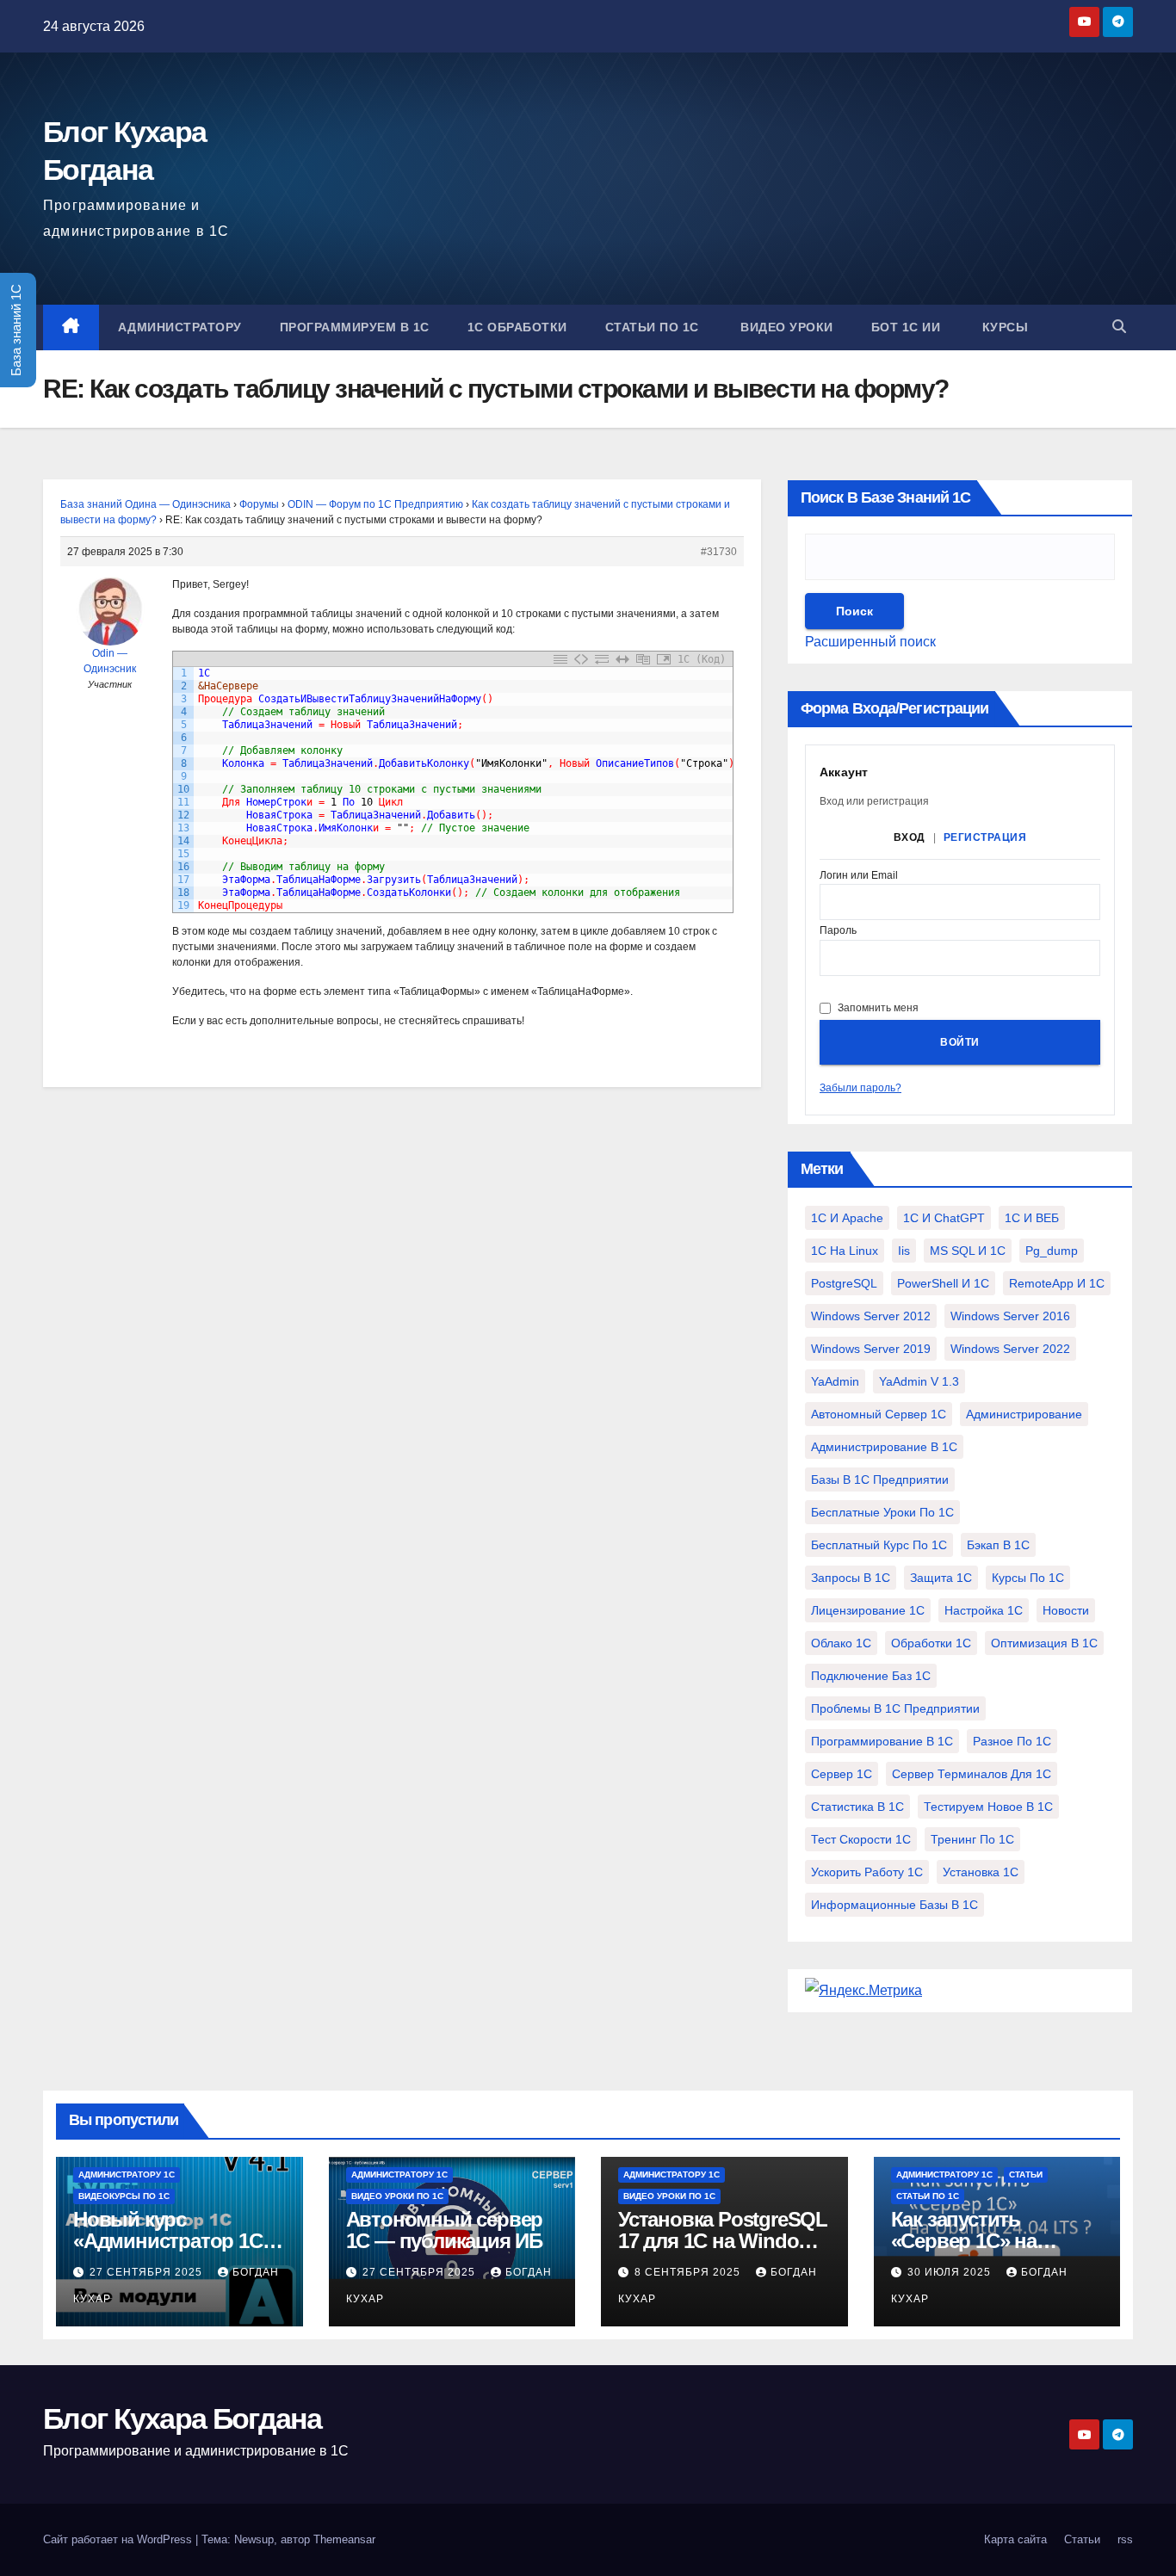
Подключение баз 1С (871, 1676)
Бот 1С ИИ (906, 327)
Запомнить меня (878, 1008)
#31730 (719, 552)
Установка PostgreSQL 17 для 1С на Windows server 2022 (723, 2241)
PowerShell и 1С (943, 1283)
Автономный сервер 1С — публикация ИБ (445, 2230)
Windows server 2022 (1010, 1349)
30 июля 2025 (951, 2272)
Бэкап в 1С (998, 1545)
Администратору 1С (127, 2174)
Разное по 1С (1012, 1741)
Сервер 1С (842, 1774)
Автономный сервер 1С (879, 1414)
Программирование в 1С (882, 1741)
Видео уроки (785, 327)
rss (1125, 2539)
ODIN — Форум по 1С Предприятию (375, 504)
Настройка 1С (984, 1610)
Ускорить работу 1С (867, 1872)
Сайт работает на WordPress (119, 2539)
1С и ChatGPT (944, 1218)
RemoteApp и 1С (1057, 1283)
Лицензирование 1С (868, 1610)
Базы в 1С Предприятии (880, 1480)
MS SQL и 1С (968, 1251)
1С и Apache (847, 1218)
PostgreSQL (844, 1283)
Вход (910, 837)
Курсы (1003, 327)
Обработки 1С (931, 1643)
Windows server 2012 (871, 1316)
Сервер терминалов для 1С (972, 1774)
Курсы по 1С (1028, 1578)
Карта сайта (1015, 2539)
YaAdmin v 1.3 (919, 1381)
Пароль (838, 931)
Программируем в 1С (355, 327)
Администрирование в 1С (884, 1447)
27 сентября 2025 (148, 2272)
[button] (1119, 327)
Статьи (1026, 2174)
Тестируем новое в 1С (988, 1807)
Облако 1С (841, 1643)
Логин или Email (859, 876)
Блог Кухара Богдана (183, 2418)
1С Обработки (517, 327)
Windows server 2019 (871, 1349)
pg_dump (1052, 1251)
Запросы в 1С (851, 1578)
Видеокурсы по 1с (124, 2196)
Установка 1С (981, 1872)
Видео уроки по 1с (397, 2196)
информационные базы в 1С (894, 1905)
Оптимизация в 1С (1044, 1643)
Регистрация (985, 837)
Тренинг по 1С (972, 1839)
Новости (1066, 1610)
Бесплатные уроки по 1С (882, 1512)
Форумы (259, 504)
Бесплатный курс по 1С (879, 1545)
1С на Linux (845, 1251)
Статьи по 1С (652, 327)
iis (904, 1251)
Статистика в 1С (857, 1807)
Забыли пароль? (860, 1088)
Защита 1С (941, 1578)
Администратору (180, 327)
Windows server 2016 (1010, 1316)
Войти (960, 1042)
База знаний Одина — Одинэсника (145, 504)
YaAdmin (835, 1381)
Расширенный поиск (870, 642)
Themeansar (344, 2539)
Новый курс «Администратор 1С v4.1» (168, 2241)
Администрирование (1024, 1414)
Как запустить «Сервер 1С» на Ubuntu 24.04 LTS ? (978, 2241)
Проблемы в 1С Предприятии (895, 1708)
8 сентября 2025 (689, 2272)
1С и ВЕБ (1032, 1218)
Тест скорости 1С (861, 1839)
